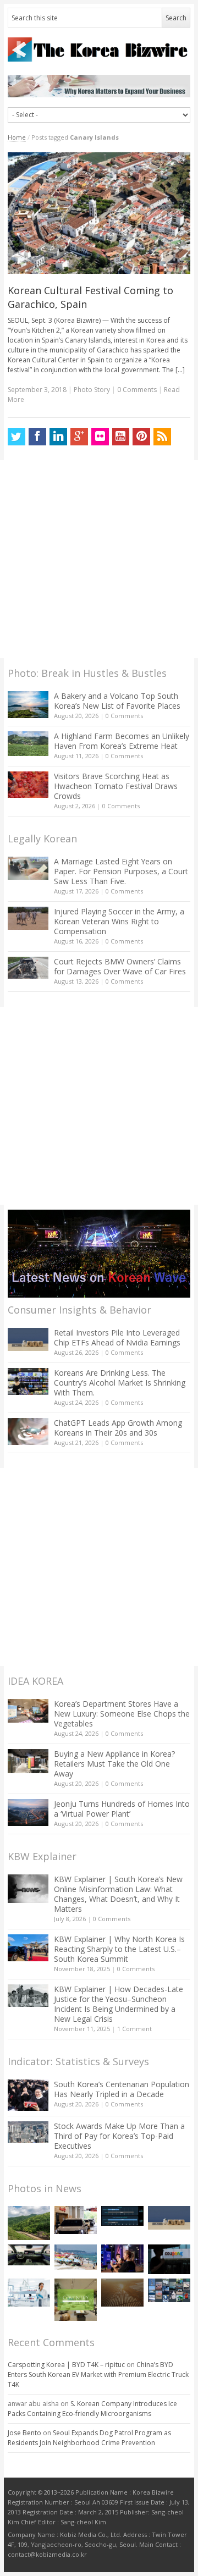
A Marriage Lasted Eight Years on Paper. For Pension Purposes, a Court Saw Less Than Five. (121, 871)
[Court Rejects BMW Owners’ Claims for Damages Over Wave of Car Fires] (28, 968)
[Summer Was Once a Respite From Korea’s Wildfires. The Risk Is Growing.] (29, 2223)
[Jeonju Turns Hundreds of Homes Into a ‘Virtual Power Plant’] (28, 1813)
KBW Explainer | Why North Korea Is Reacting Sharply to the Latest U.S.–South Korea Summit (119, 1949)
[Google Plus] (79, 437)
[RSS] (162, 437)
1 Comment (134, 2029)
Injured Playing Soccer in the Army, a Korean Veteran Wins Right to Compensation (119, 921)
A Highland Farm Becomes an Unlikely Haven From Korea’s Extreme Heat (122, 741)
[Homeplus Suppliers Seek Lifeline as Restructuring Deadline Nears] (76, 2220)
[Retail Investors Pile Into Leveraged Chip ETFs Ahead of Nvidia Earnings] (28, 1339)
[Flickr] (100, 437)
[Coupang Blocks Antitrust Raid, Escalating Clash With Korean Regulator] (169, 2259)
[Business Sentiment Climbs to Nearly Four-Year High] (76, 2257)
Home (17, 137)
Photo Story (92, 390)
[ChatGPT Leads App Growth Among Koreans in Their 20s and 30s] (28, 1432)
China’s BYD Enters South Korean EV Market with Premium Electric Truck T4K (98, 2374)
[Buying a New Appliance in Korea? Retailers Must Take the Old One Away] (28, 1761)
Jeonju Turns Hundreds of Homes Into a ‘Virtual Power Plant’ (122, 1809)
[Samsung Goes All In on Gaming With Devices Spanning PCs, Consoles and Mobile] (122, 2258)
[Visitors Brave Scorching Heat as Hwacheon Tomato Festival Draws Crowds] (28, 785)
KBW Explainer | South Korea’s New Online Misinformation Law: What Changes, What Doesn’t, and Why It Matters (118, 1894)
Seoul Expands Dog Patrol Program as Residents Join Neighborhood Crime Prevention (89, 2438)
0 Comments (124, 716)
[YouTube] (121, 437)
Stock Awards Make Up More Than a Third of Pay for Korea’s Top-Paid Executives (119, 2136)
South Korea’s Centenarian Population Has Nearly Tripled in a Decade (122, 2089)
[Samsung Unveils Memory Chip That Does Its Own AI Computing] (122, 2216)
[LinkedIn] (58, 437)
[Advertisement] (99, 559)
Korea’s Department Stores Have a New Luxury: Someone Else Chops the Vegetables (122, 1714)
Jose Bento (24, 2433)
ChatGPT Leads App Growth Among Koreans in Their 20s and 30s (118, 1428)
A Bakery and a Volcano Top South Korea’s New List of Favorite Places (117, 701)
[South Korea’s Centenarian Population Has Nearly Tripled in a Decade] (28, 2095)
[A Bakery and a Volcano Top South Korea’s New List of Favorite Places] (28, 705)
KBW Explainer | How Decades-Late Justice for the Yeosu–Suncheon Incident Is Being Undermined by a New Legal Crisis (119, 2004)
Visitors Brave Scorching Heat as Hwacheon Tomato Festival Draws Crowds (116, 786)
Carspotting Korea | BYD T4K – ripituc (66, 2365)
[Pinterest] (141, 437)
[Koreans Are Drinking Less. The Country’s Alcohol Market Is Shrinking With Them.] (28, 1381)
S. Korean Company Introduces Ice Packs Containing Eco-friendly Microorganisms (92, 2409)
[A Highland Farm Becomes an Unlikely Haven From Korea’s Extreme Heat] (28, 743)
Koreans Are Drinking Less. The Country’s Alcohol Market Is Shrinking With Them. (120, 1383)
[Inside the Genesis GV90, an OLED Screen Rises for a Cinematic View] (29, 2255)
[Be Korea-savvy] (99, 49)
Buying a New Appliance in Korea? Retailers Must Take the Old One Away (114, 1764)
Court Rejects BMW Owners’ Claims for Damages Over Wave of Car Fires (120, 966)
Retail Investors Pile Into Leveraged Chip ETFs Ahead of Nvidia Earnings (117, 1337)
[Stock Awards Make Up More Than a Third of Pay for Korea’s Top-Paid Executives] (28, 2132)
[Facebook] (37, 437)
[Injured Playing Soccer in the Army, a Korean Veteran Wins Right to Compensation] (28, 918)
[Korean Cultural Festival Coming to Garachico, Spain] (99, 213)
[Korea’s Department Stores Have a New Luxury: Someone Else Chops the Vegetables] (28, 1711)
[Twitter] (16, 437)
